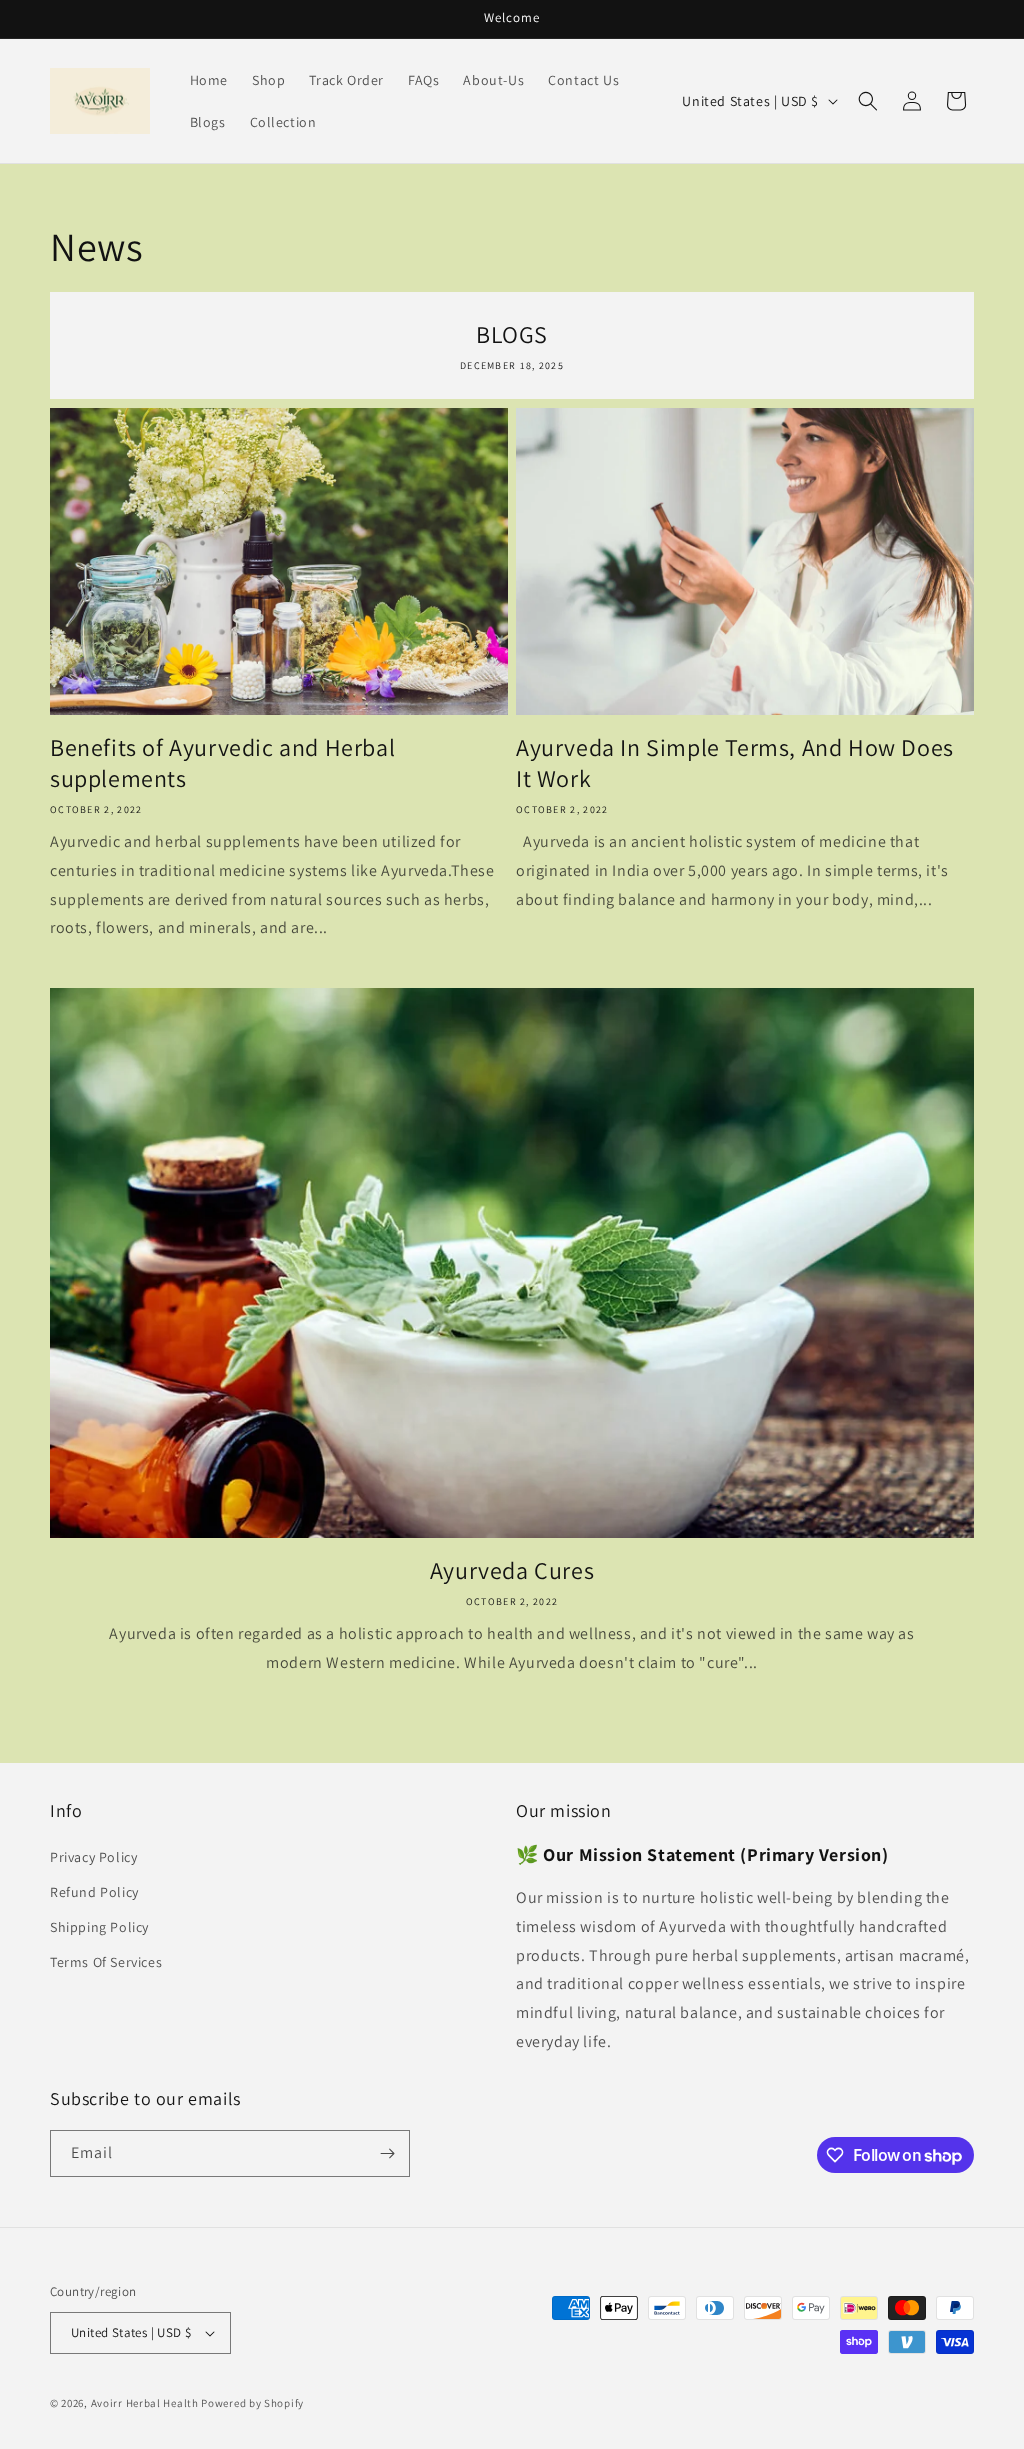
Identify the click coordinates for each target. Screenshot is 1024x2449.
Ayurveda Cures (512, 1570)
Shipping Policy (99, 1927)
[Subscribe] (387, 2153)
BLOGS (512, 334)
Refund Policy (94, 1892)
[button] (868, 101)
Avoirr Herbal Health (145, 2403)
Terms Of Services (106, 1962)
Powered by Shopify (252, 2403)
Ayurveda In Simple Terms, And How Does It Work (735, 763)
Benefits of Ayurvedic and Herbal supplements (222, 763)
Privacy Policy (93, 1857)
